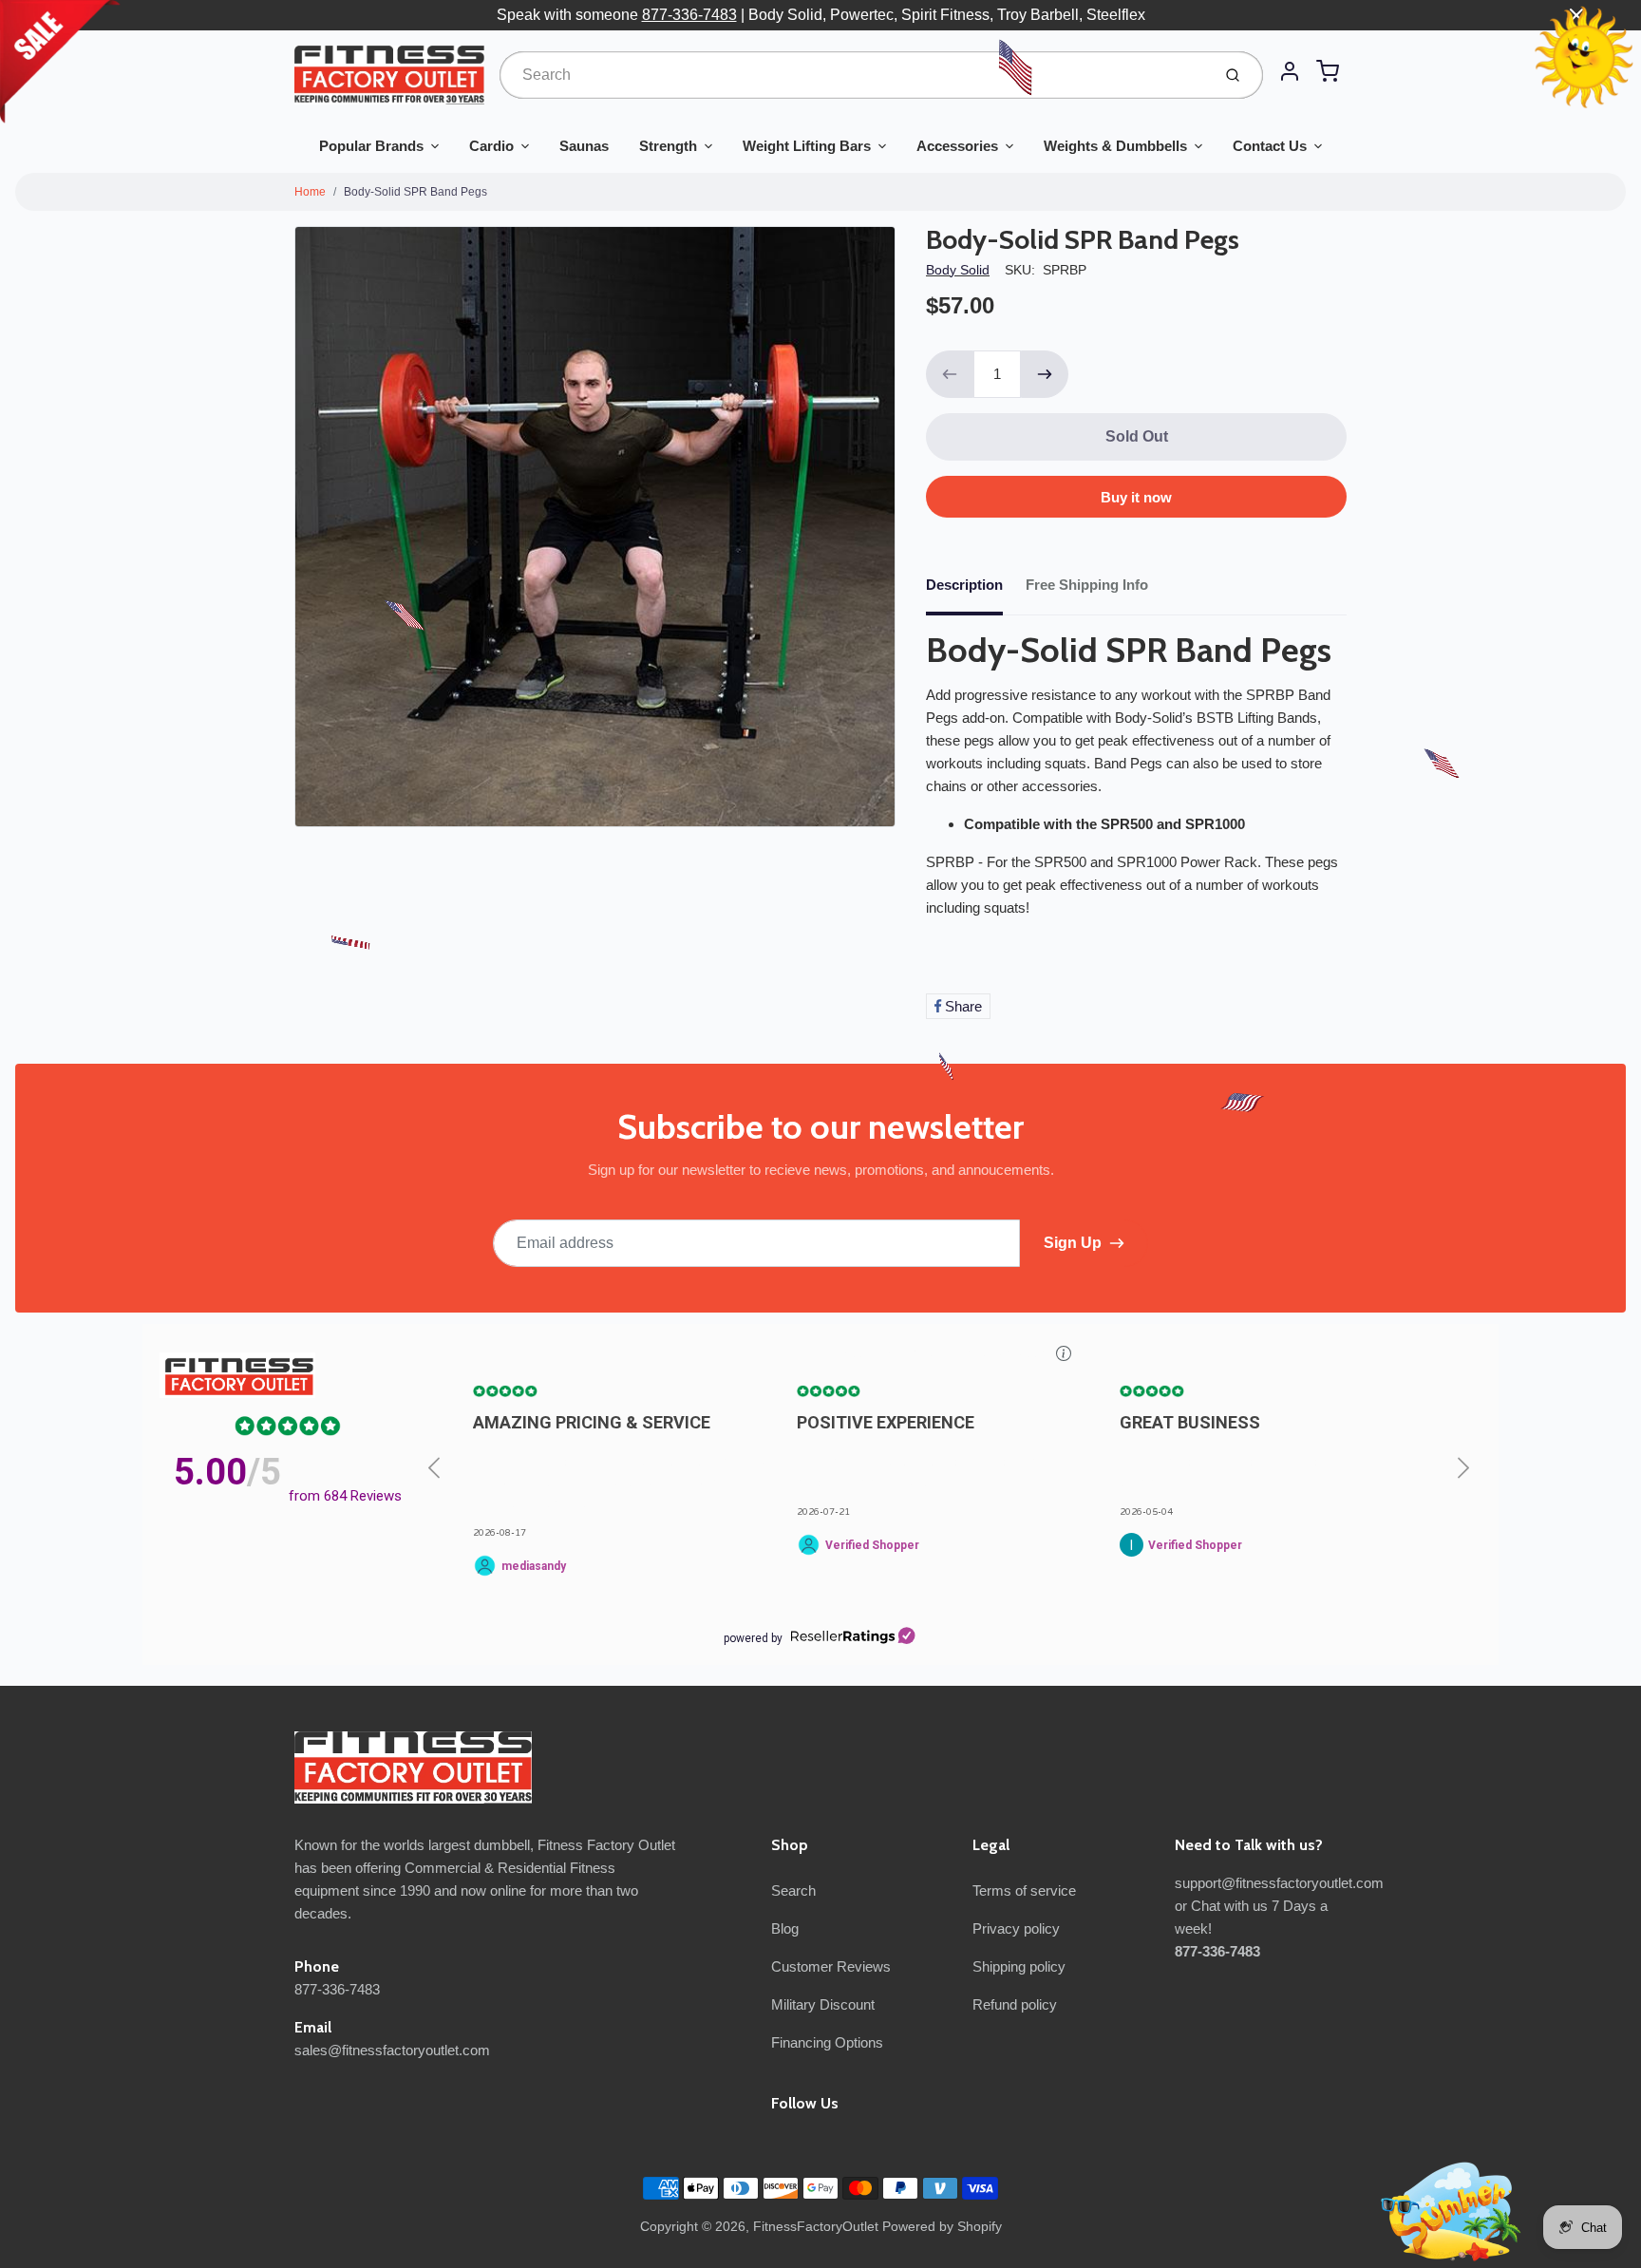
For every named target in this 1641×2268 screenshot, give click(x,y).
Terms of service (1024, 1890)
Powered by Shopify (942, 2226)
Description (964, 585)
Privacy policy (1016, 1928)
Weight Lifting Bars (807, 146)
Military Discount (823, 2004)
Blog (785, 1928)
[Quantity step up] (1045, 374)
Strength (668, 146)
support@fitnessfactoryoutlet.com (1279, 1883)
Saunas (584, 146)
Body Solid (958, 270)
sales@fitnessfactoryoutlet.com (392, 2050)
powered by (753, 1638)
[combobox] (853, 75)
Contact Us (1270, 146)
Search (793, 1890)
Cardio (491, 146)
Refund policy (1015, 2004)
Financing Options (827, 2042)
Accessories (957, 146)
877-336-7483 (689, 15)
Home (310, 192)
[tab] (976, 591)
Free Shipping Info (1087, 585)
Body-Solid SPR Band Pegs (415, 192)
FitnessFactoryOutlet (816, 2226)
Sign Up (1073, 1243)
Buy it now (1136, 497)
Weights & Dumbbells (1115, 146)
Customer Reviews (831, 1966)
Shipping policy (1019, 1966)
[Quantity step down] (950, 374)
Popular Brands (371, 146)
